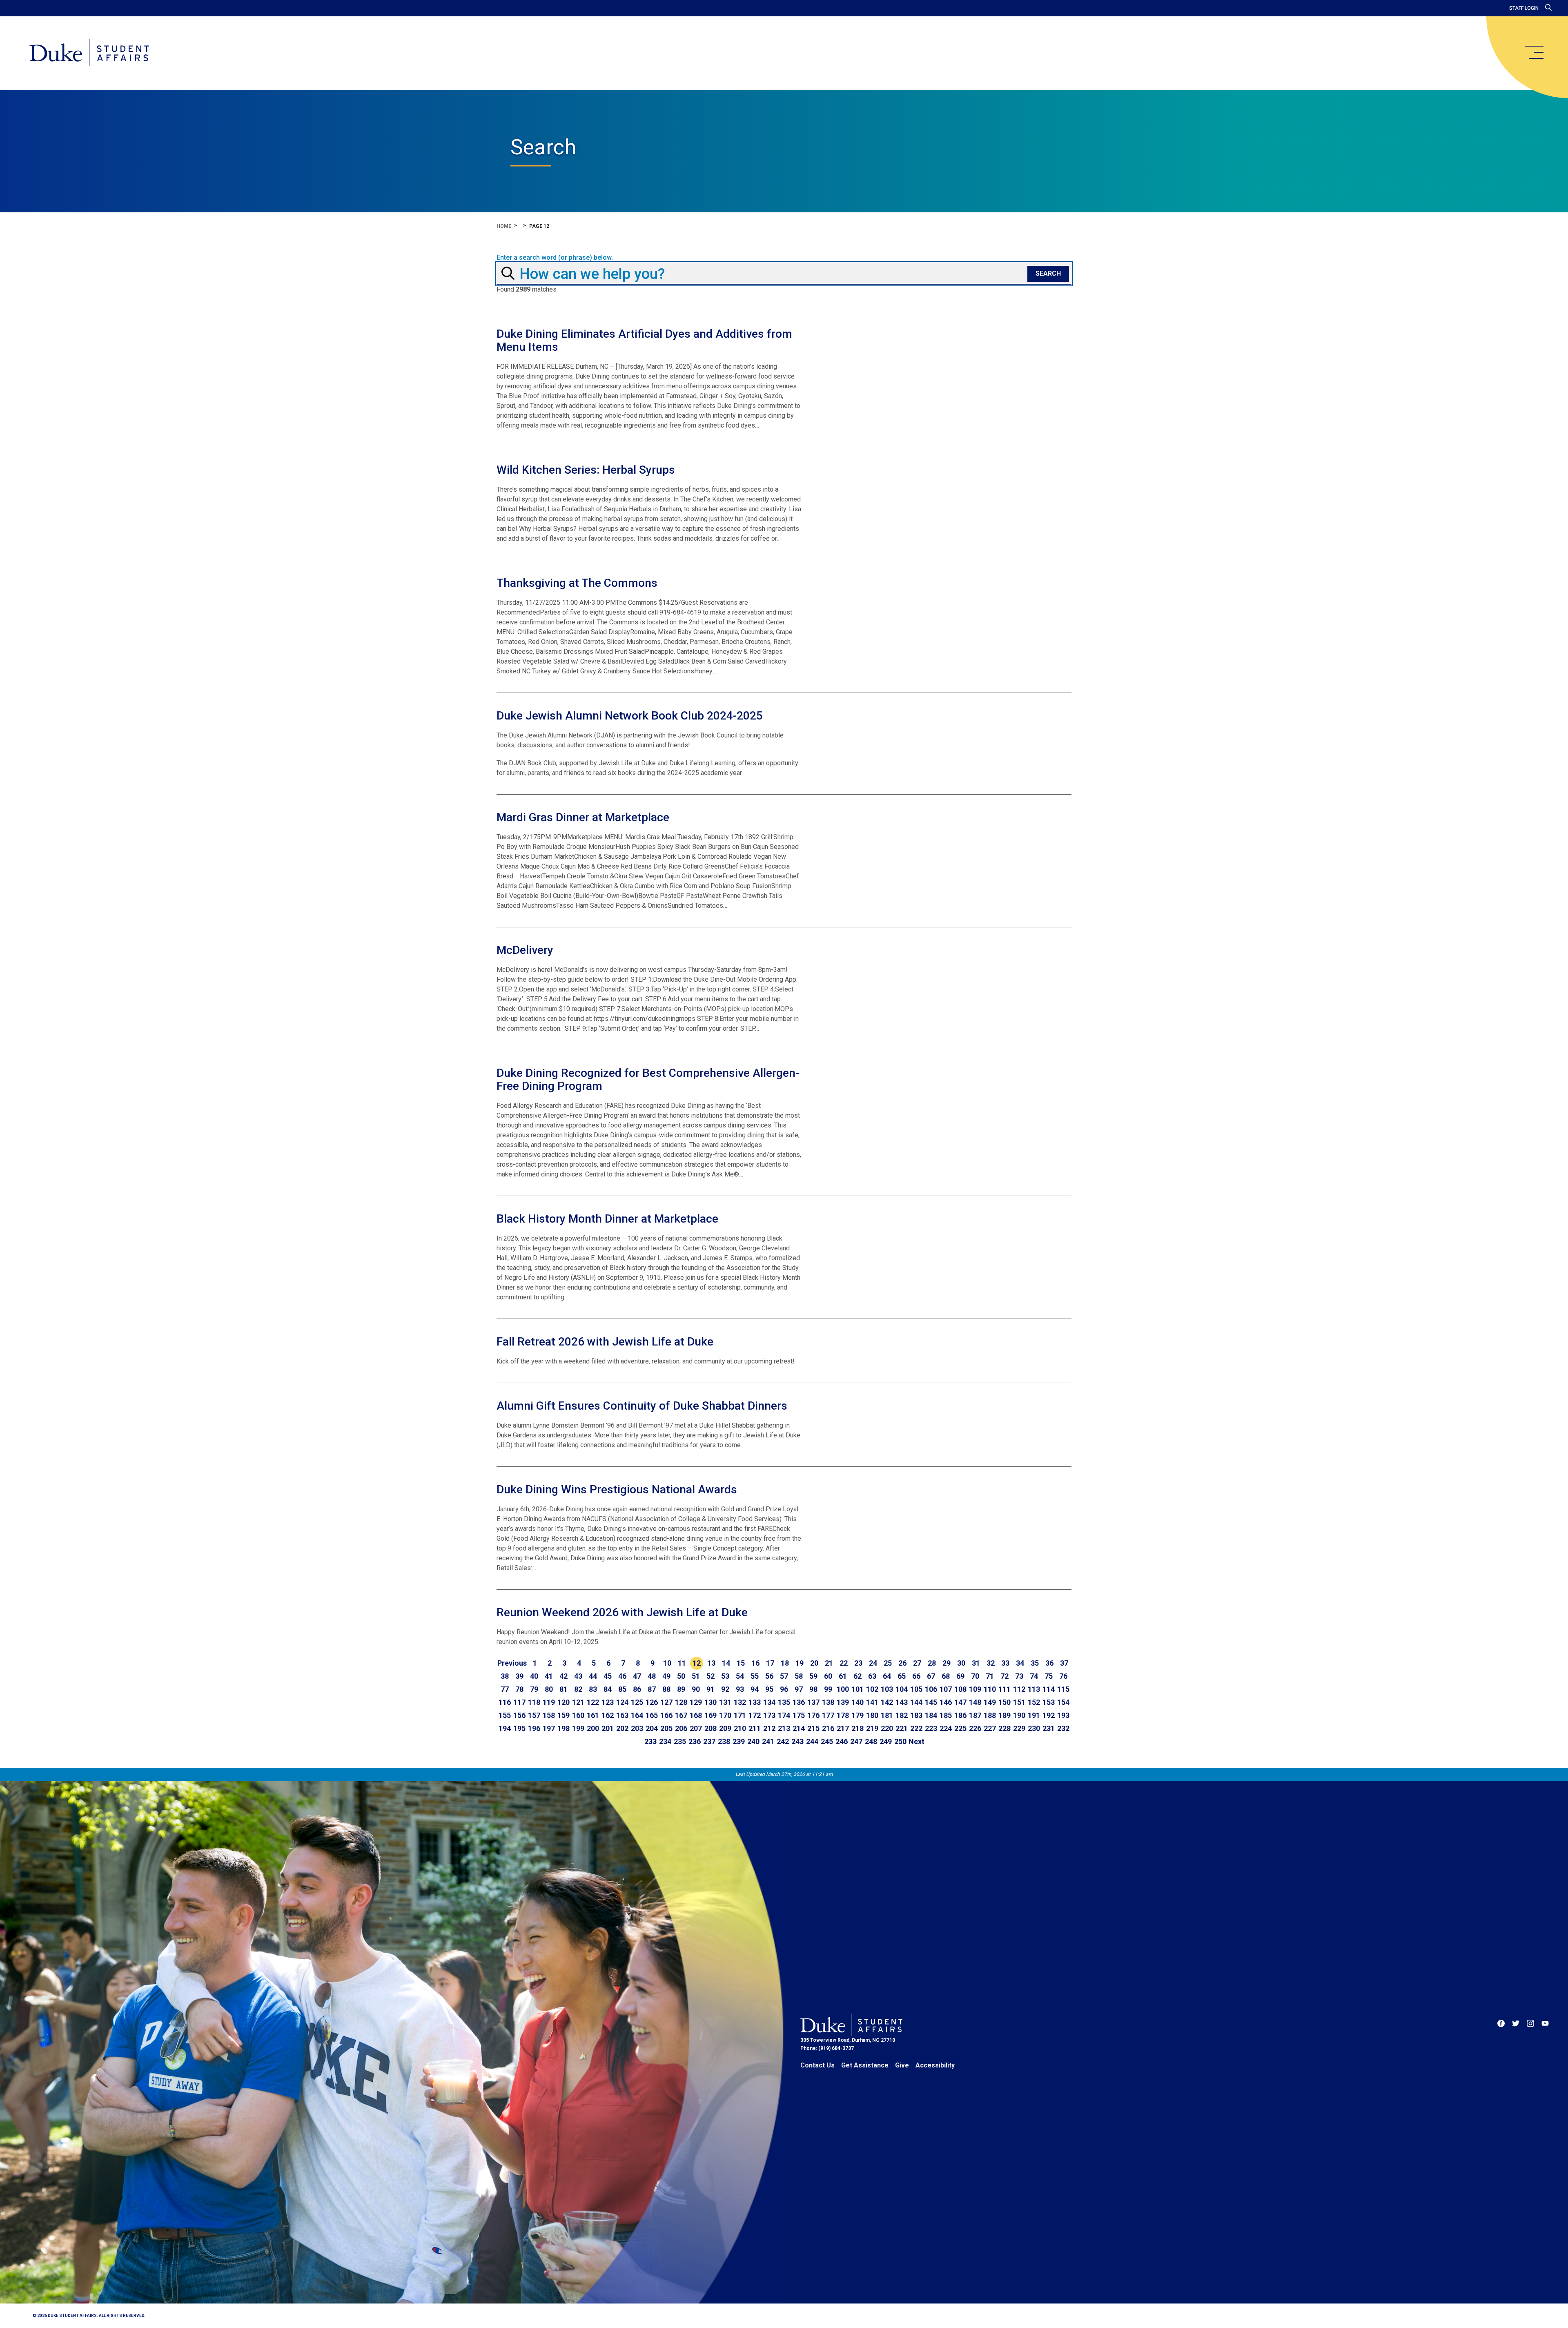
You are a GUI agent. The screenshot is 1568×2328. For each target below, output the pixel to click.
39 (519, 1676)
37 (1064, 1663)
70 (975, 1676)
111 (1004, 1689)
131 (725, 1702)
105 (916, 1689)
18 (785, 1663)
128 (681, 1702)
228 (1004, 1728)
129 (696, 1702)
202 (622, 1728)
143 (902, 1702)
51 (696, 1676)
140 (857, 1702)
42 (563, 1676)
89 (681, 1689)
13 (711, 1663)
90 (696, 1689)
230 (1034, 1728)
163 (622, 1715)
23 (858, 1663)
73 (1019, 1676)
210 (740, 1728)
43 (578, 1676)
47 (637, 1676)
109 (975, 1689)
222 (916, 1728)
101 (857, 1689)
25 (888, 1663)
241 (768, 1741)
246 (842, 1741)
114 (1049, 1689)
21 (829, 1663)
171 (740, 1715)
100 (843, 1689)
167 (681, 1715)
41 (549, 1676)
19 (800, 1663)
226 (975, 1728)
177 (828, 1715)
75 (1049, 1676)
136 (799, 1702)
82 (578, 1689)
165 (652, 1715)
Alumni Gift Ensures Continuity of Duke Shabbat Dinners (642, 1406)
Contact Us (817, 2065)
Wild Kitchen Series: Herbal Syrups (586, 470)
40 (534, 1676)
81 (563, 1689)
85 (622, 1689)
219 (872, 1728)
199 (578, 1728)
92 (725, 1689)
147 (960, 1702)
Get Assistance (865, 2065)
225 (960, 1728)
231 (1049, 1728)
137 (813, 1702)
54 (740, 1676)
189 (1004, 1715)
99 (828, 1689)
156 (519, 1715)
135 (784, 1702)
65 (902, 1676)
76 (1063, 1676)
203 (637, 1728)
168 (696, 1715)
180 (872, 1715)
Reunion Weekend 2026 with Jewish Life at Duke (622, 1612)
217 (843, 1728)
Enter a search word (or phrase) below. (555, 258)
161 (593, 1715)
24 (873, 1663)
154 (1063, 1702)
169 (710, 1715)
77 (505, 1689)
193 (1063, 1715)
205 (666, 1728)
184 (931, 1715)
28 (932, 1663)
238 (724, 1741)
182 (902, 1715)
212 (769, 1728)
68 (946, 1676)
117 (519, 1702)
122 (593, 1702)
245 (827, 1741)
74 (1034, 1676)
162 (608, 1715)
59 (813, 1676)
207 (696, 1728)
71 (990, 1676)
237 (709, 1741)
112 (1019, 1689)
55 (755, 1676)
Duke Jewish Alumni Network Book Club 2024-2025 (630, 716)
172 (755, 1715)
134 (769, 1702)
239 (739, 1741)
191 (1034, 1715)
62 (857, 1676)
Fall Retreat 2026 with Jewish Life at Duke (605, 1342)
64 (887, 1676)
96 (784, 1689)
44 (593, 1676)
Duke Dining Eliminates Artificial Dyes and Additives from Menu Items (644, 340)
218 (857, 1728)
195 (519, 1728)
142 (887, 1702)
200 (593, 1728)
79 (534, 1689)
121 (578, 1702)
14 (726, 1663)
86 (637, 1689)
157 (534, 1715)
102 (872, 1689)
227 (990, 1728)
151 (1019, 1702)
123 (608, 1702)
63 (872, 1676)
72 (1004, 1676)
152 (1034, 1702)
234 (665, 1741)
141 (872, 1702)
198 (563, 1728)
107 (946, 1689)
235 (680, 1741)
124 (622, 1702)
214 (799, 1728)
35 (1035, 1663)
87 (652, 1689)
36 (1049, 1663)
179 (857, 1715)
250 (900, 1741)
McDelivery (525, 950)
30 (961, 1663)
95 (769, 1689)
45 (608, 1676)
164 (637, 1715)
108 (960, 1689)
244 (812, 1741)
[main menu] (1534, 52)
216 (828, 1728)
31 (976, 1663)
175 (799, 1715)
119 (549, 1702)
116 (505, 1702)
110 (990, 1689)
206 (681, 1728)
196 (534, 1728)
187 (975, 1715)
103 (887, 1689)
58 (799, 1676)
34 (1020, 1663)
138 (828, 1702)
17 (770, 1663)
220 (887, 1728)
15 (741, 1663)
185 (946, 1715)
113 (1034, 1689)
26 (902, 1663)
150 (1004, 1702)
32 (991, 1663)
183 (916, 1715)
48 (652, 1676)
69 (960, 1676)
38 (505, 1676)
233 (650, 1741)
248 (871, 1741)
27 (917, 1663)
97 (799, 1689)
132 (740, 1702)
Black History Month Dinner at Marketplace (607, 1219)
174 (784, 1715)
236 (695, 1741)
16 (755, 1663)
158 (549, 1715)
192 (1049, 1715)
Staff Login (1524, 8)
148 (975, 1702)
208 (710, 1728)
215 (813, 1728)
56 (769, 1676)
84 (608, 1689)
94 (755, 1689)
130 (710, 1702)
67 (931, 1676)
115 (1063, 1689)
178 (843, 1715)
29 (947, 1663)
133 (755, 1702)
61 (843, 1676)
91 (710, 1689)
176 (813, 1715)
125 (637, 1702)
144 (916, 1702)
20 (814, 1663)
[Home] (89, 53)
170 (725, 1715)
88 (666, 1689)
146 (946, 1702)
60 (828, 1676)
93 (740, 1689)
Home (504, 226)
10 (667, 1663)
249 (886, 1741)
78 (519, 1689)
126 (652, 1702)
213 (784, 1728)
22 (844, 1663)
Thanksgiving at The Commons (577, 583)
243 (797, 1741)
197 (549, 1728)
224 (946, 1728)
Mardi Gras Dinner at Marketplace (583, 817)
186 (960, 1715)
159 (563, 1715)
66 (916, 1676)
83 (593, 1689)
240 (753, 1741)
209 (725, 1728)
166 (666, 1715)
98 (813, 1689)
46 (622, 1676)
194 (505, 1728)
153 (1049, 1702)
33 (1005, 1663)
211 (755, 1728)
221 (902, 1728)
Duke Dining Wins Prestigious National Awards (617, 1489)
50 (681, 1676)
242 (783, 1741)
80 (549, 1689)
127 (666, 1702)
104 (902, 1689)
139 (843, 1702)
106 (931, 1689)
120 (563, 1702)
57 (784, 1676)
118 (534, 1702)
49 (666, 1676)
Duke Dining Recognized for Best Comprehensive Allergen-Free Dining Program (648, 1079)
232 (1063, 1728)
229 (1019, 1728)
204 (652, 1728)
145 (931, 1702)
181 (887, 1715)
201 (608, 1728)
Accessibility (935, 2065)
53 (725, 1676)
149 (990, 1702)
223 (931, 1728)
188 (990, 1715)
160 (578, 1715)
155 (505, 1715)
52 (710, 1676)
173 (769, 1715)
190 (1019, 1715)
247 (856, 1741)
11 (682, 1663)
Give (902, 2065)
